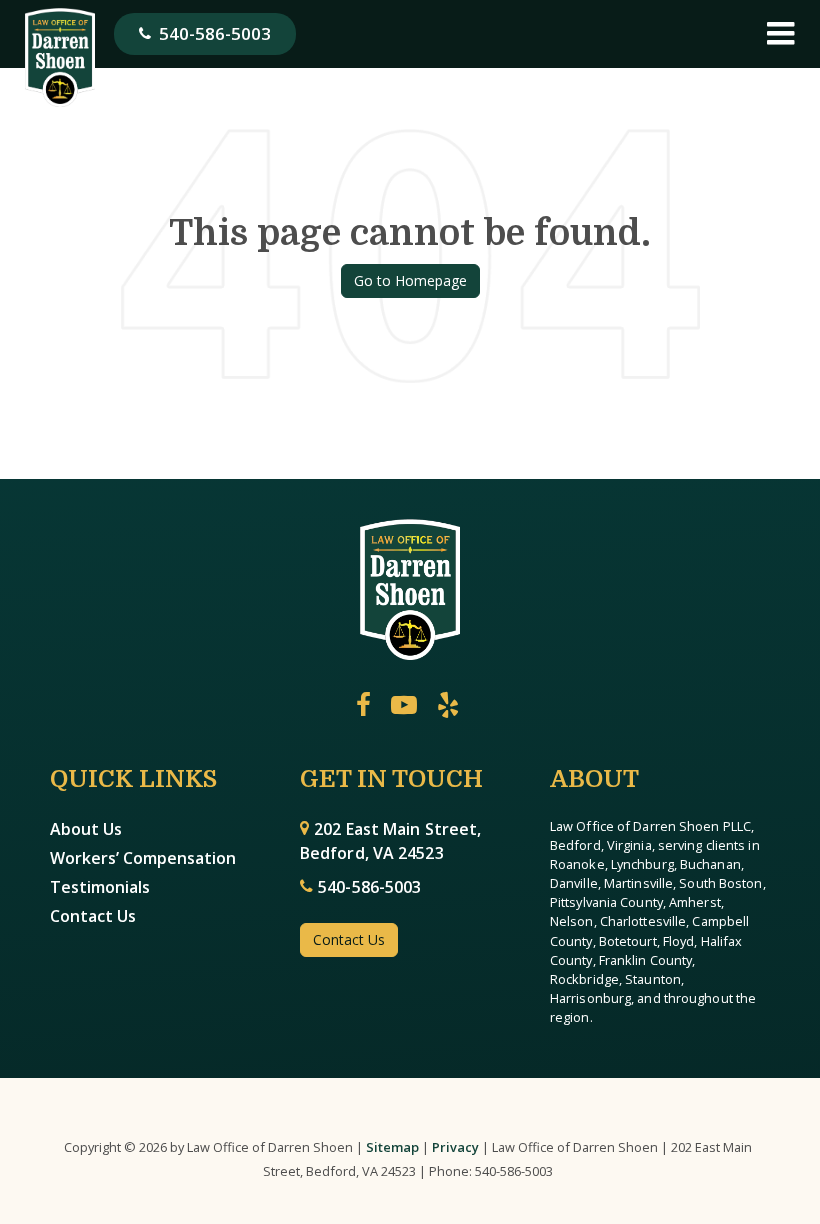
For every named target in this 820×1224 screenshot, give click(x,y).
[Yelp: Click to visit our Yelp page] (448, 706)
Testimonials (100, 887)
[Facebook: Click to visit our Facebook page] (363, 706)
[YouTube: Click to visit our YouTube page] (404, 706)
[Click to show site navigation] (780, 34)
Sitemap (392, 1147)
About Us (86, 829)
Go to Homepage (410, 280)
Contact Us (93, 916)
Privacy (455, 1147)
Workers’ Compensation (143, 858)
